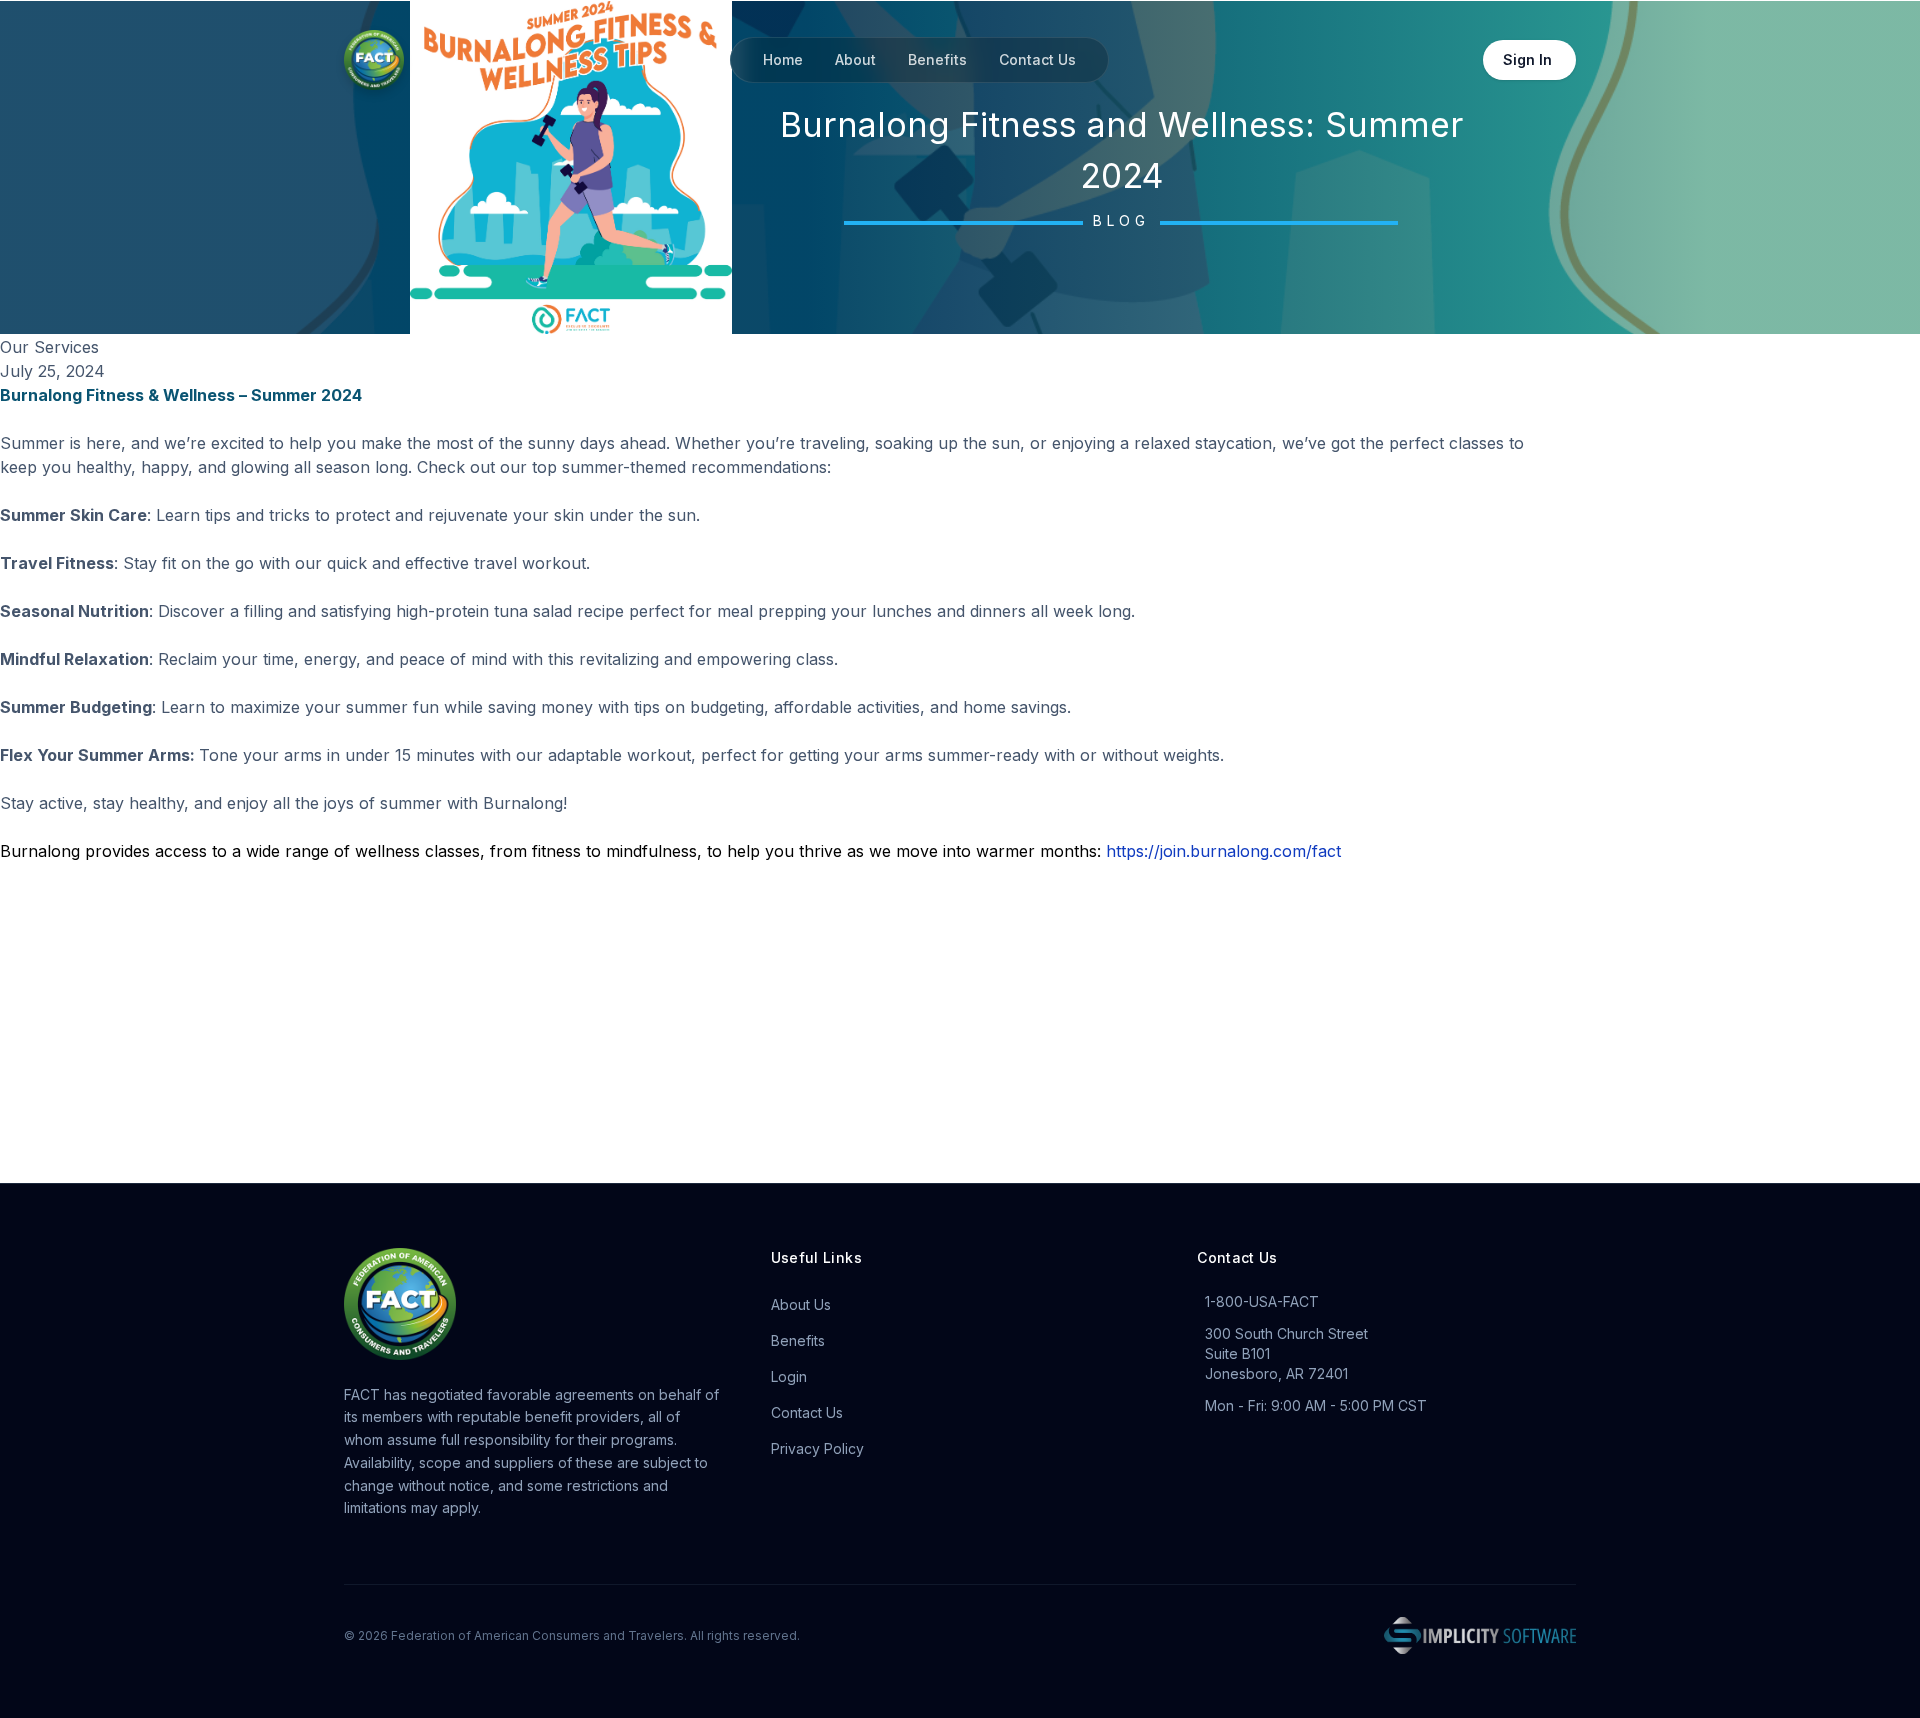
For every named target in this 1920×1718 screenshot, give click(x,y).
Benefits (937, 59)
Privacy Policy (817, 1448)
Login (789, 1376)
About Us (801, 1304)
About (855, 59)
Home (783, 59)
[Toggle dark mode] (1453, 60)
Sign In (1527, 59)
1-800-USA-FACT (1262, 1301)
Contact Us (1037, 59)
